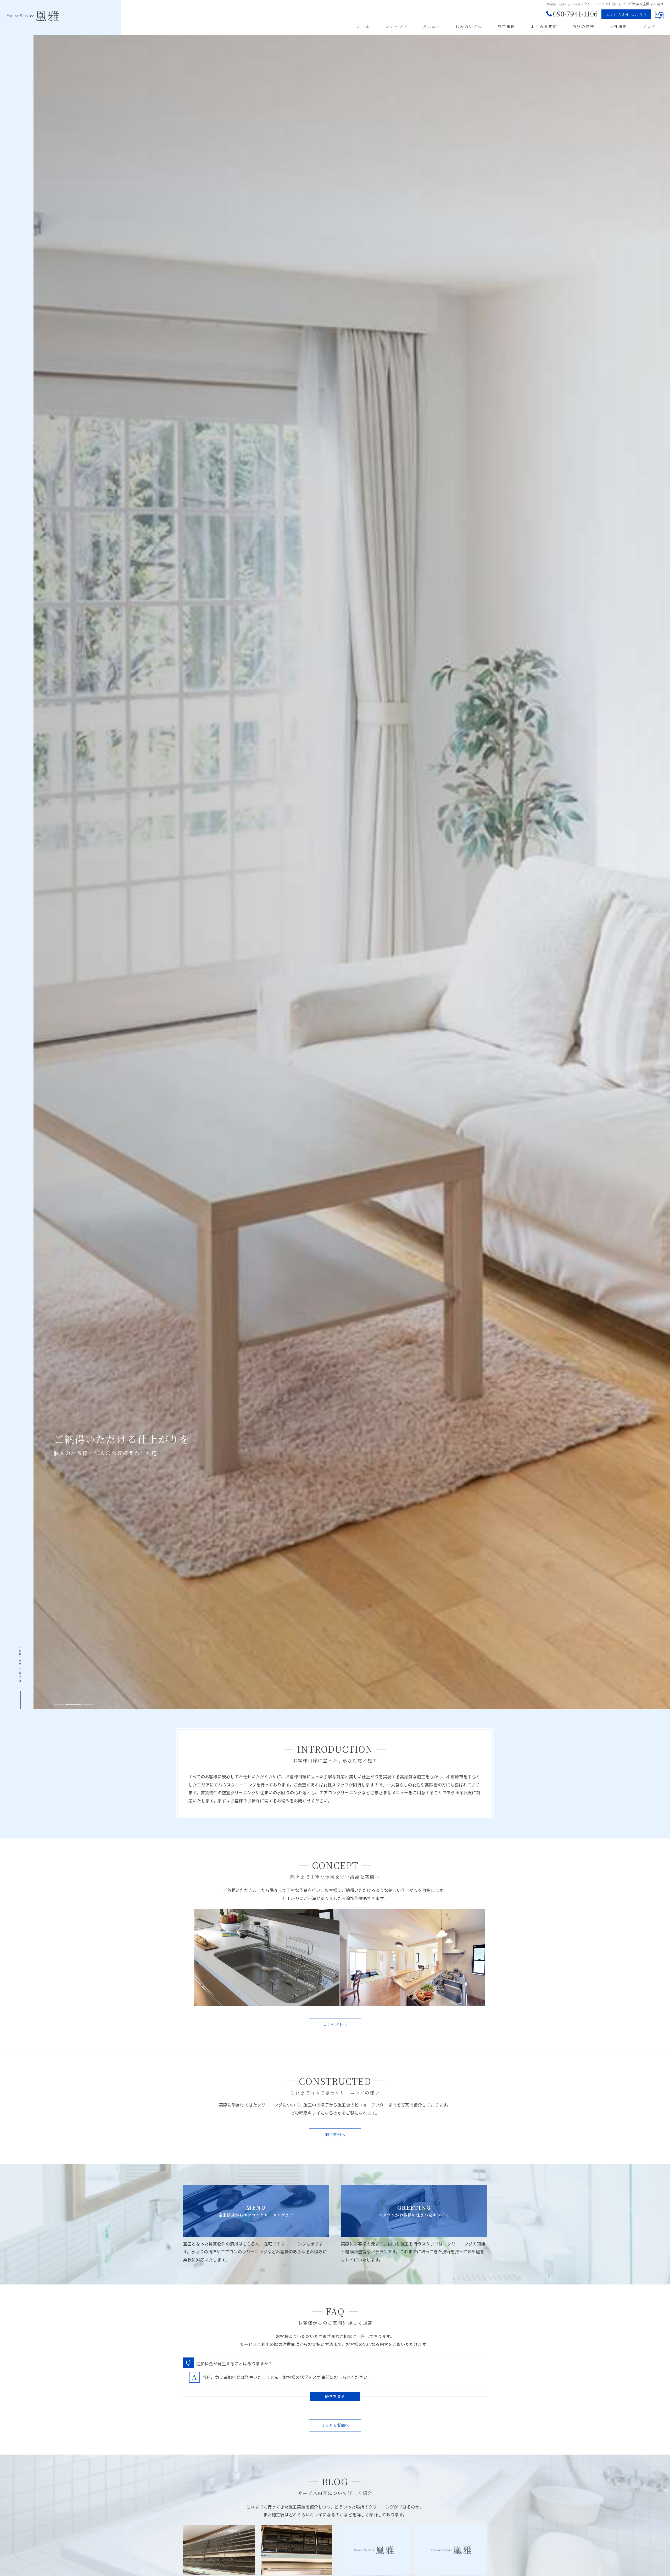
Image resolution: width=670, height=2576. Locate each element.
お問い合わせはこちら (626, 14)
